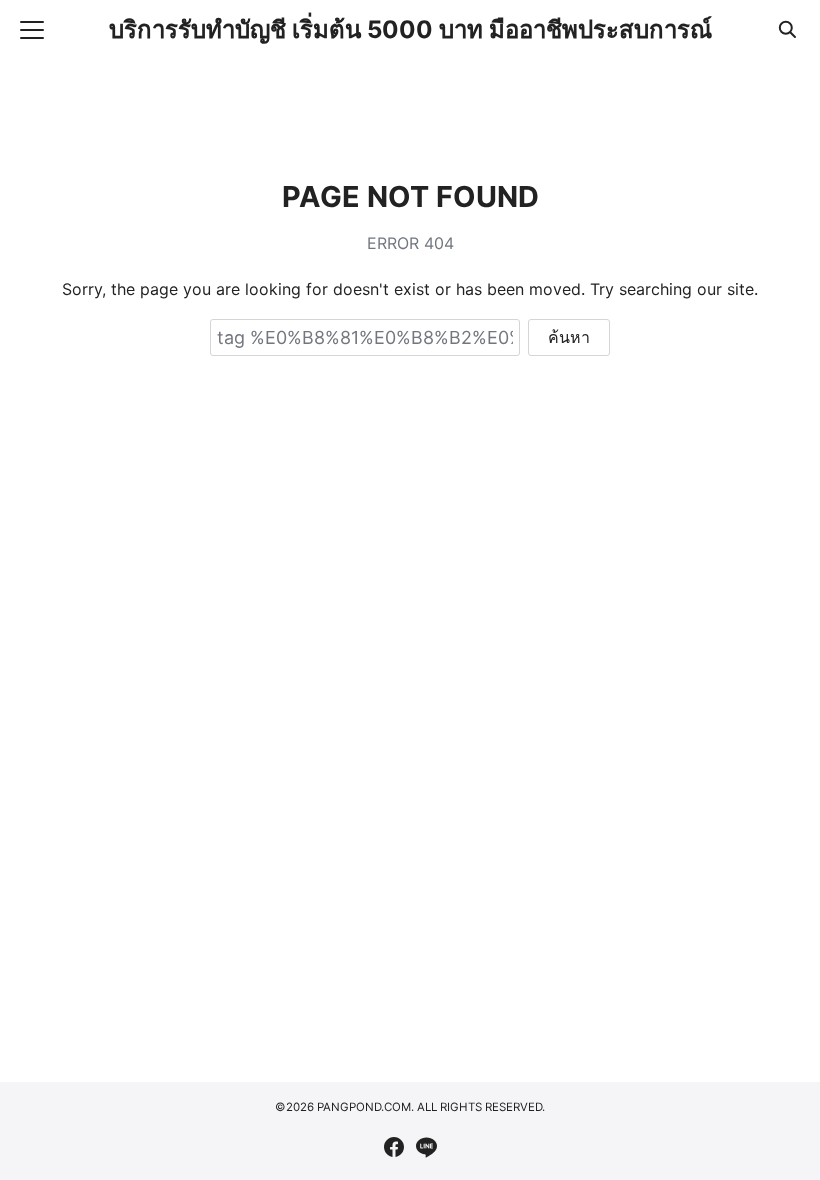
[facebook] (394, 1147)
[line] (426, 1147)
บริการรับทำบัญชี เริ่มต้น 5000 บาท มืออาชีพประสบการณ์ (410, 29)
